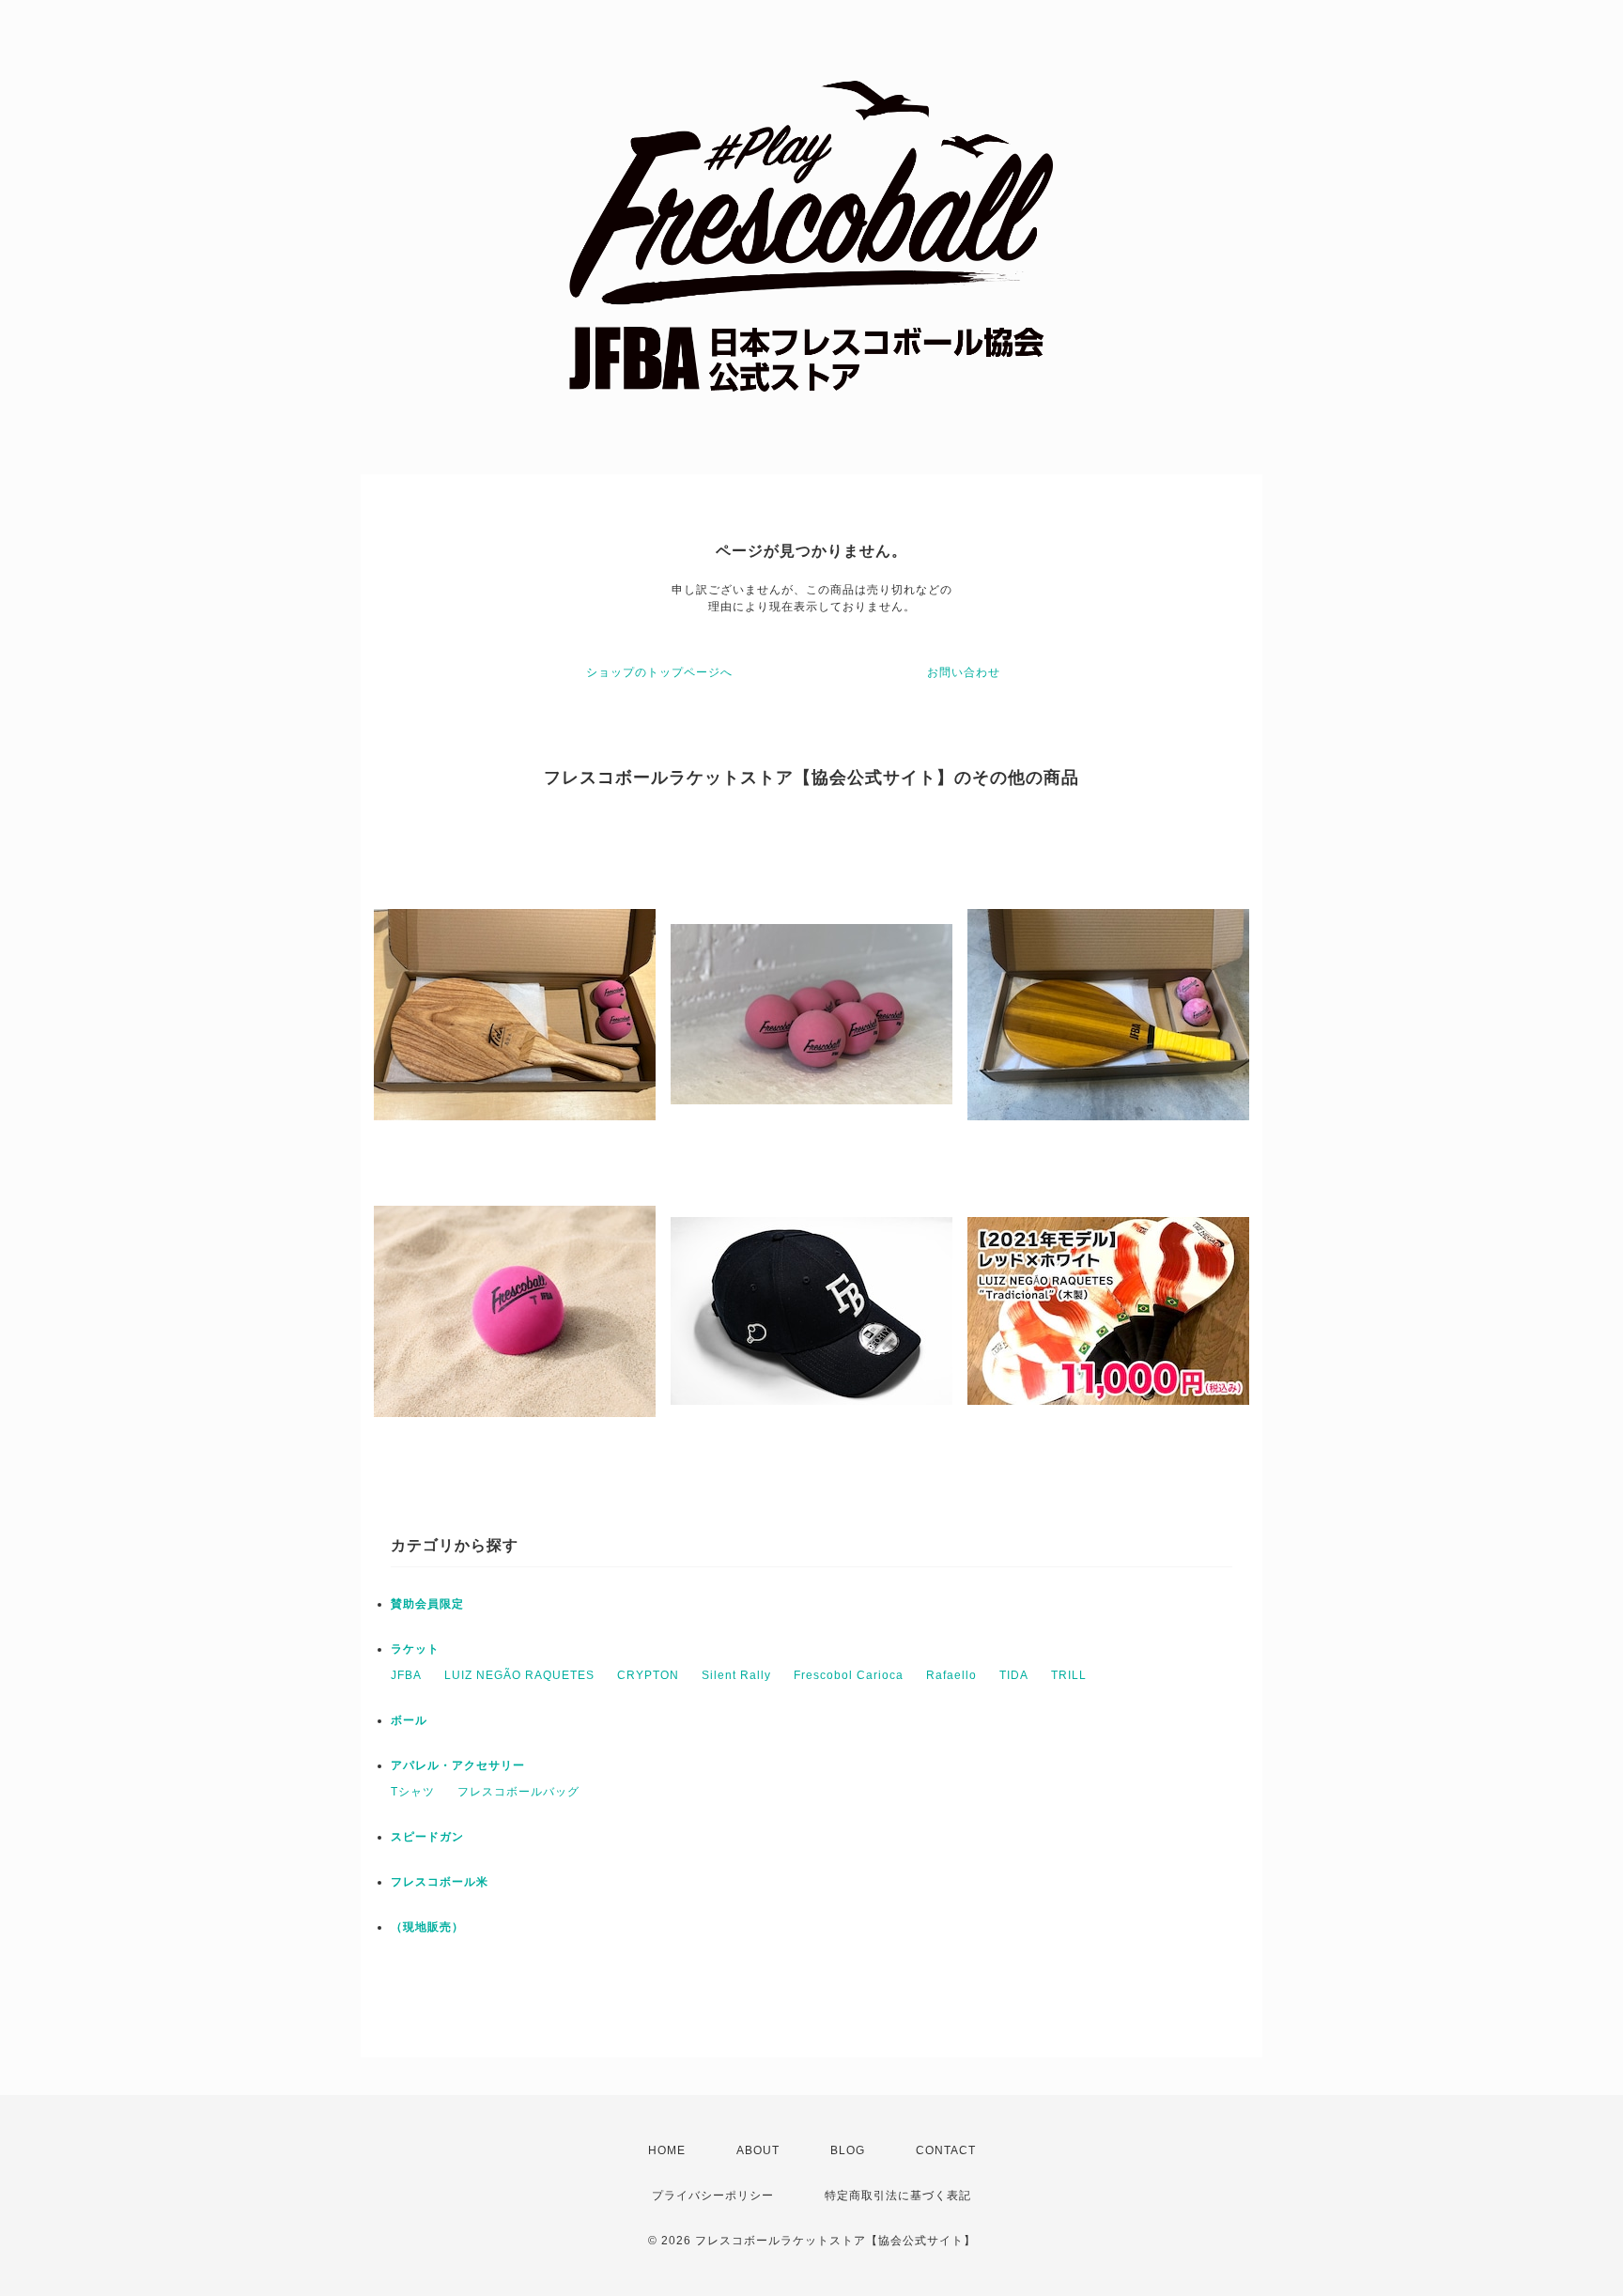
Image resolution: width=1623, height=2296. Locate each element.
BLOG (848, 2150)
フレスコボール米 (440, 1882)
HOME (667, 2150)
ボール (409, 1720)
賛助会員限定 (427, 1604)
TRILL (1069, 1675)
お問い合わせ (964, 672)
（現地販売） (427, 1927)
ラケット (415, 1649)
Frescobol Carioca (849, 1675)
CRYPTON (648, 1675)
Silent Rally (736, 1675)
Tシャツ (413, 1792)
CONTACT (946, 2150)
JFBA (406, 1675)
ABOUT (758, 2150)
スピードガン (427, 1837)
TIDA (1014, 1675)
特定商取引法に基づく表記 (898, 2196)
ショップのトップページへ (659, 672)
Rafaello (951, 1675)
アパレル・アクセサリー (458, 1765)
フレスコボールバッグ (518, 1792)
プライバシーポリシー (713, 2196)
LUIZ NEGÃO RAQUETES (519, 1675)
